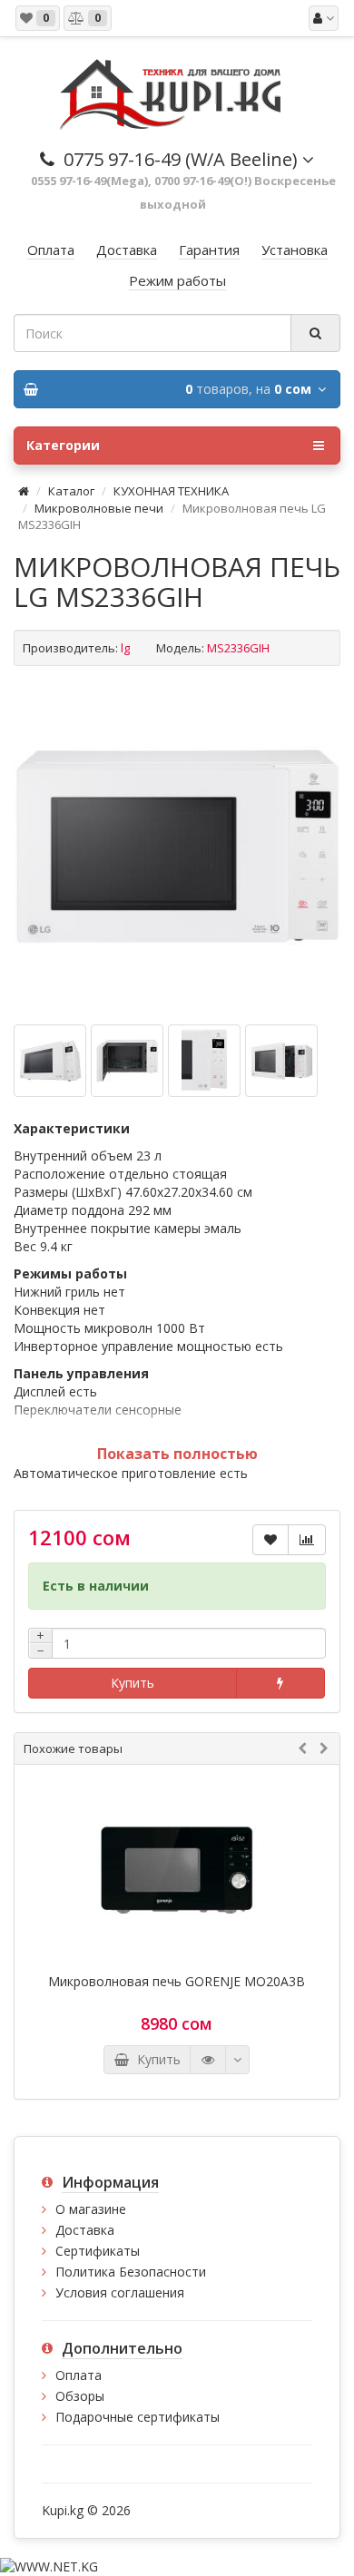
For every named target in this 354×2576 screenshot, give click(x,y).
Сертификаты (98, 2251)
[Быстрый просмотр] (208, 2060)
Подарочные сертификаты (138, 2417)
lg (125, 648)
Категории (63, 445)
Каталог (71, 491)
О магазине (91, 2209)
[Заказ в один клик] (280, 1683)
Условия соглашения (120, 2292)
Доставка (85, 2230)
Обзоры (80, 2396)
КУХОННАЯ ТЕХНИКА (171, 491)
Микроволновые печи (99, 508)
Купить (133, 1683)
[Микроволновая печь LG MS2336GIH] (177, 847)
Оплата (79, 2375)
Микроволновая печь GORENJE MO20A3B (177, 1982)
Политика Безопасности (131, 2272)
